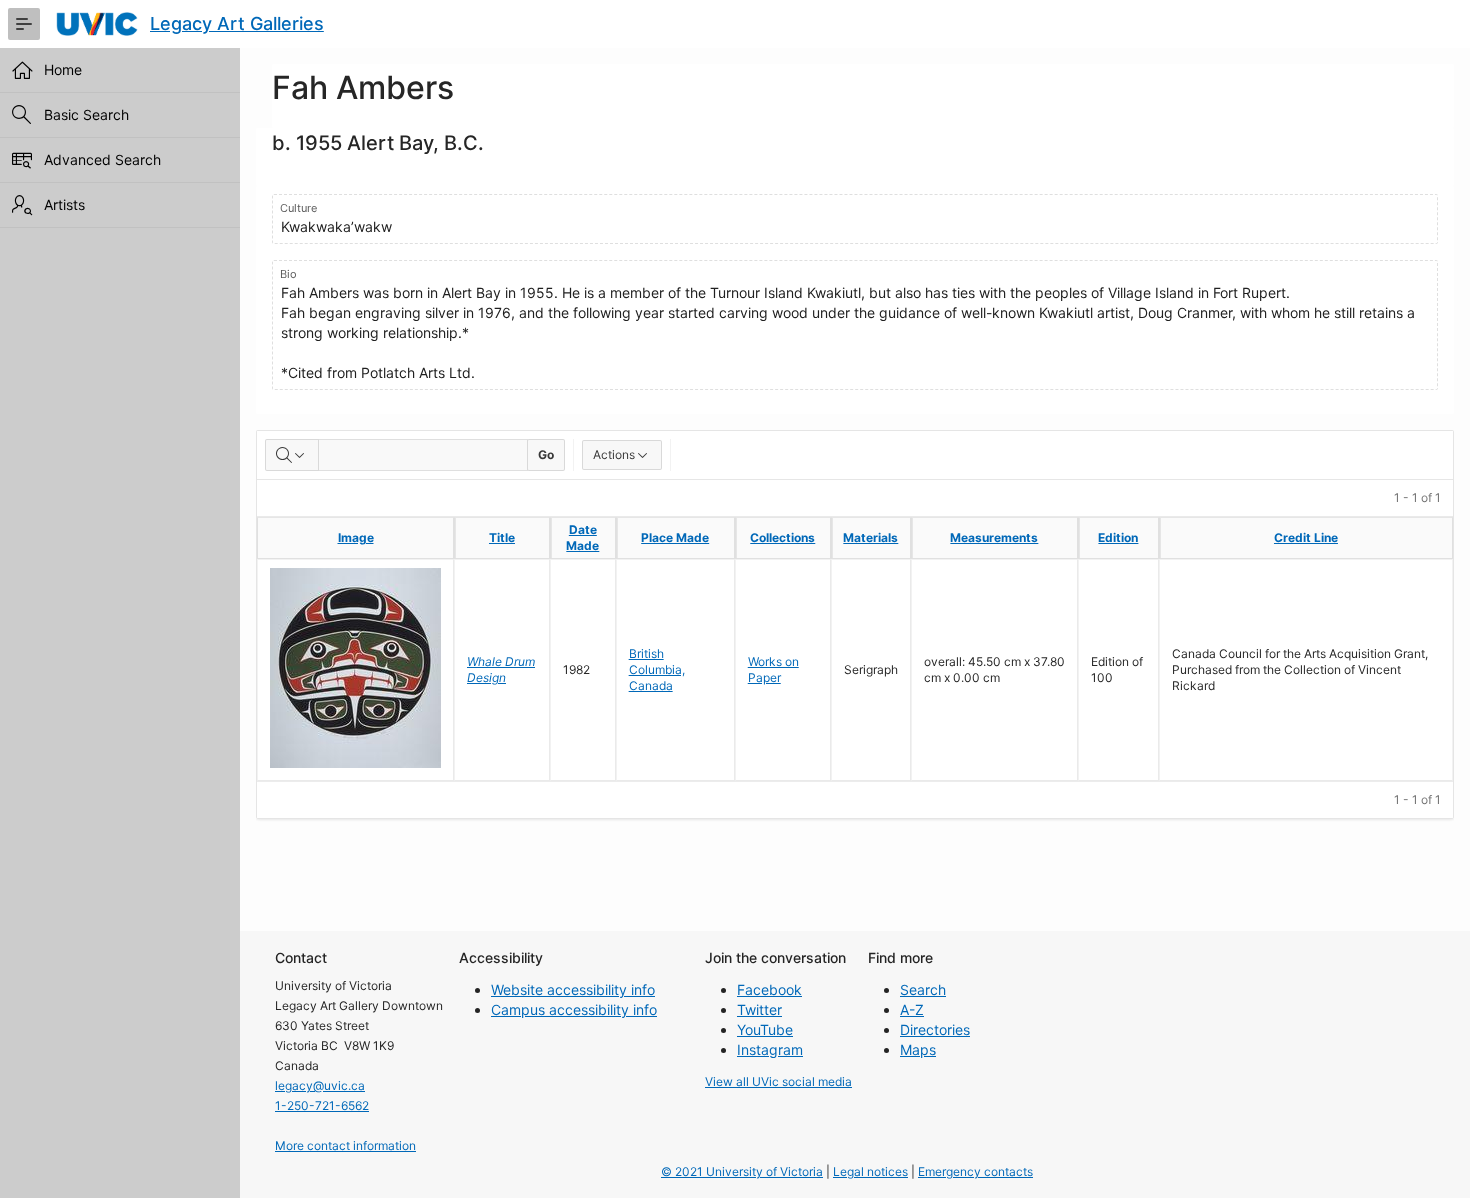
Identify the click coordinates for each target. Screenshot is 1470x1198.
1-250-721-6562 (322, 1105)
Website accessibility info (573, 989)
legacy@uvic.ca (320, 1085)
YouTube (765, 1029)
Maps (918, 1049)
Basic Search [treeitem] (86, 114)
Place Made (675, 537)
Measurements (994, 537)
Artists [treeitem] (64, 204)
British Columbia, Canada (657, 669)
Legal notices (870, 1171)
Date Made (582, 537)
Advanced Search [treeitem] (102, 159)
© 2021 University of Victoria (742, 1171)
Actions (614, 454)
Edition (1118, 537)
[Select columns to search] (292, 455)
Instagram (770, 1049)
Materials (870, 537)
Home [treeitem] (63, 69)
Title (502, 537)
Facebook (769, 989)
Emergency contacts (975, 1171)
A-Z (912, 1009)
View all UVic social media (778, 1081)
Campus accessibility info (574, 1009)
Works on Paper (773, 669)
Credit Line (1306, 537)
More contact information (345, 1145)
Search (923, 989)
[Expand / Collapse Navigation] (24, 24)
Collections (782, 537)
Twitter (759, 1009)
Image (356, 537)
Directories (935, 1029)
